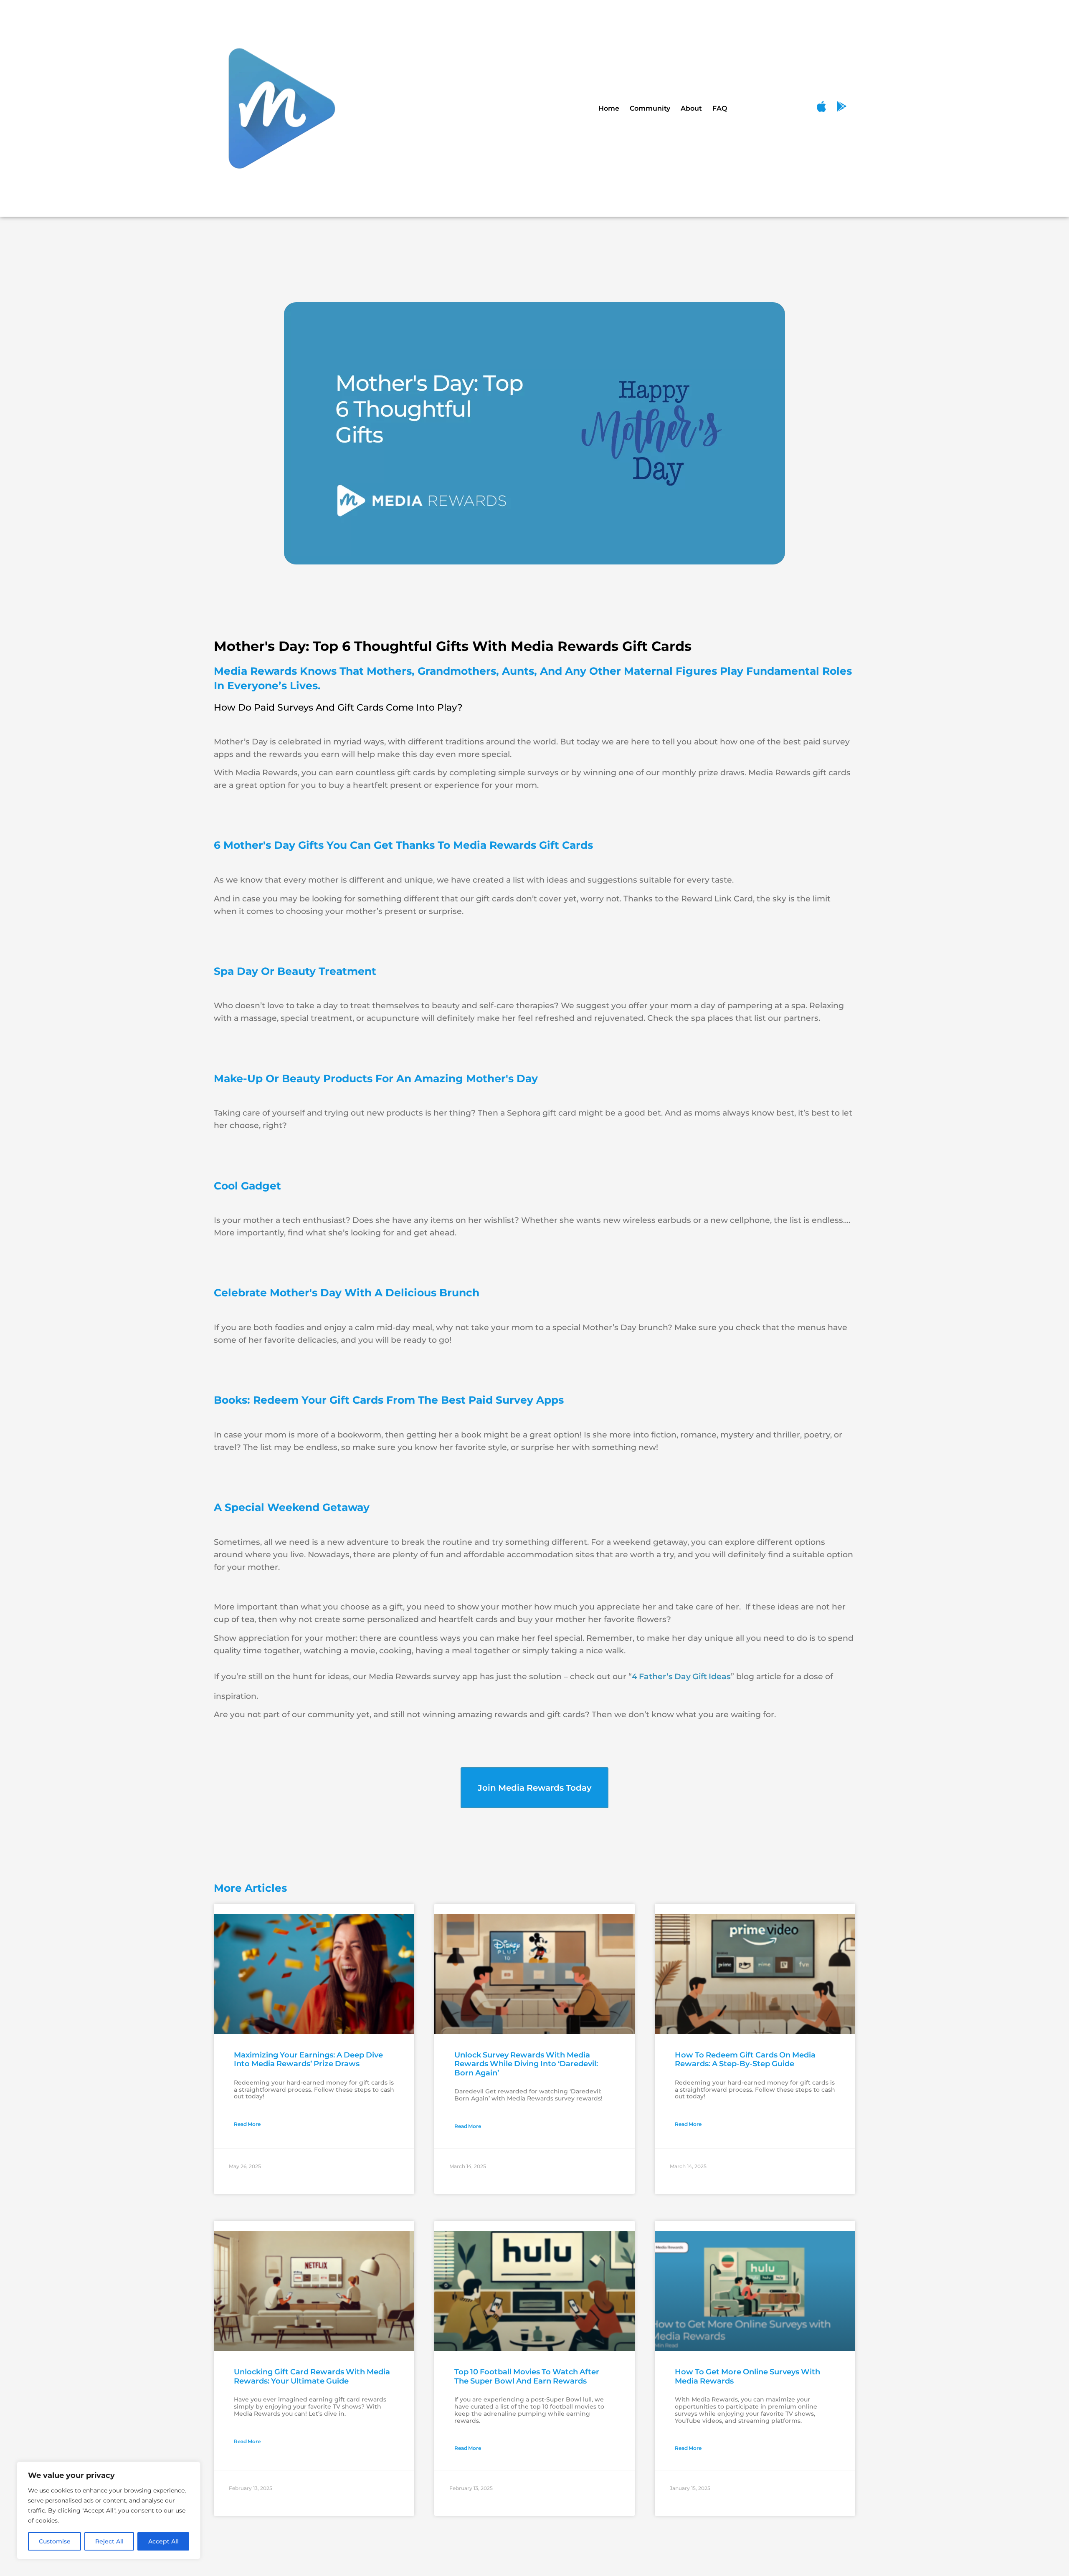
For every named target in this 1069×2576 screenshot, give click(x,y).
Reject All (109, 2541)
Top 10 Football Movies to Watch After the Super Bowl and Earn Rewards (527, 2376)
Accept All (163, 2541)
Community (650, 108)
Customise (55, 2541)
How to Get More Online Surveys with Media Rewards (747, 2376)
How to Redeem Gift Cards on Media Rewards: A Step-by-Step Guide (745, 2060)
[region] (109, 2510)
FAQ (720, 108)
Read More (247, 2124)
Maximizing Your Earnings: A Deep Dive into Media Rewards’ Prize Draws (308, 2060)
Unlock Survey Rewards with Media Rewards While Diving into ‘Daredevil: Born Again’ (526, 2064)
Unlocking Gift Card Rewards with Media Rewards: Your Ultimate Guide (312, 2376)
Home (609, 108)
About (691, 108)
